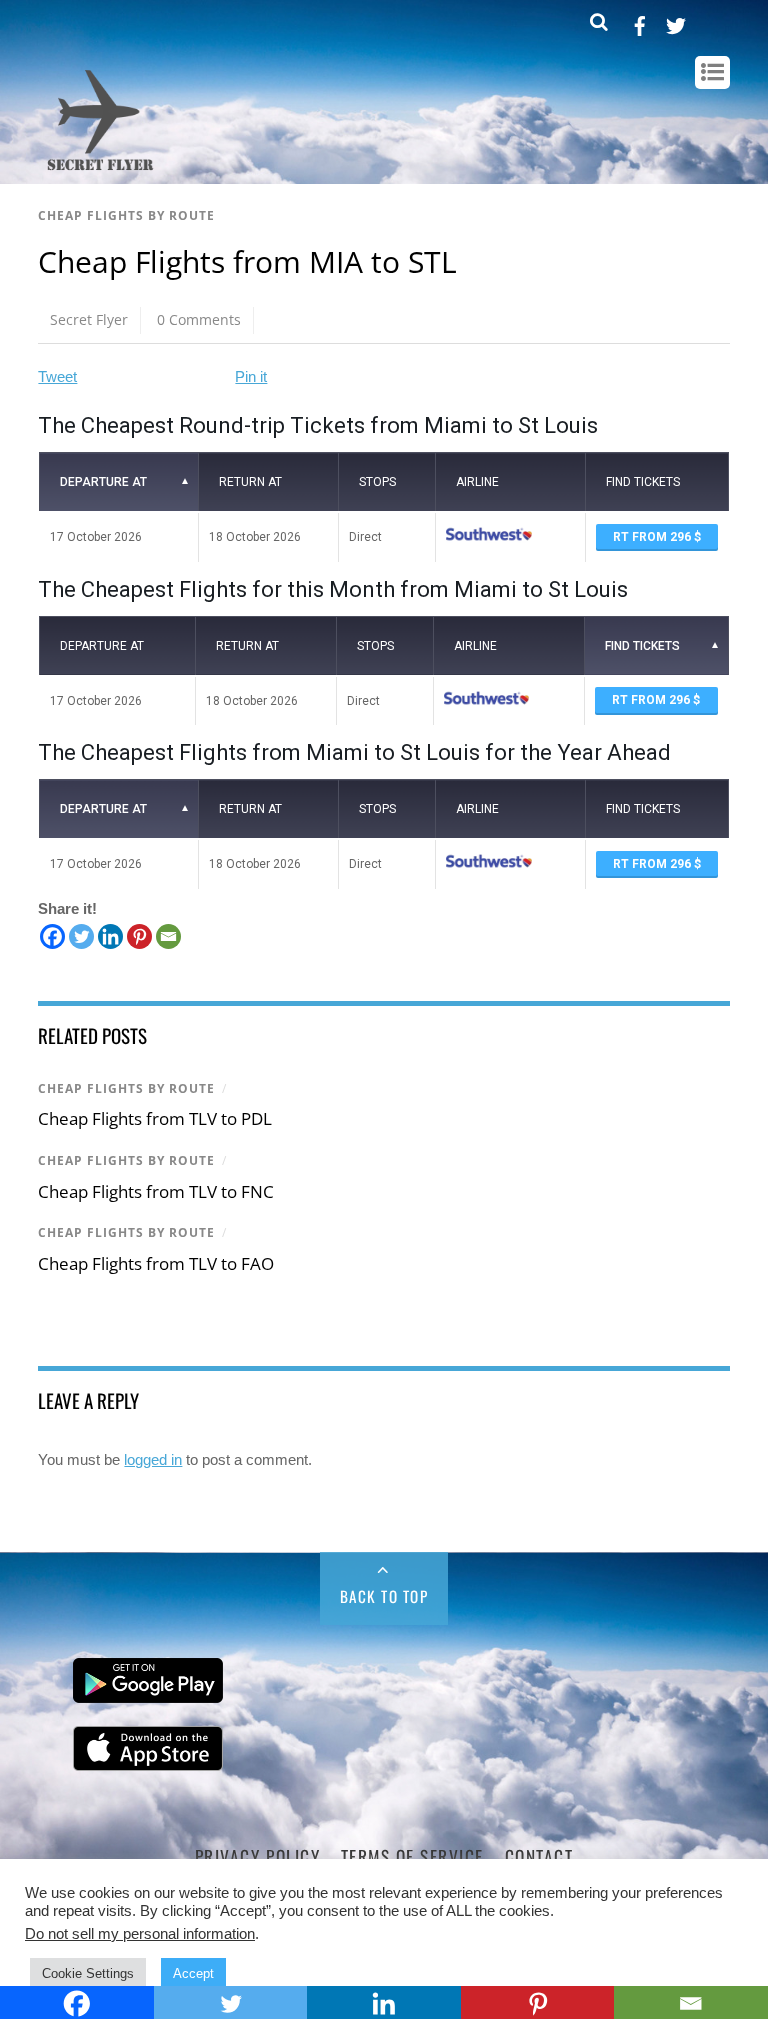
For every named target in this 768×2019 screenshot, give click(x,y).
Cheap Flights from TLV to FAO (156, 1263)
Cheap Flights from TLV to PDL (155, 1118)
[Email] (168, 936)
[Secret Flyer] (100, 172)
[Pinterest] (139, 936)
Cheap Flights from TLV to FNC (156, 1191)
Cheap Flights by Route (126, 215)
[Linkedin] (110, 936)
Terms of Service (412, 1856)
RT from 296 (653, 537)
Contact (539, 1856)
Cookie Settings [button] (88, 1973)
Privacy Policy (257, 1856)
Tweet (57, 376)
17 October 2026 (96, 537)
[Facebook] (52, 936)
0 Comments (199, 319)
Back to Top (384, 1596)
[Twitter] (81, 936)
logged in (153, 1459)
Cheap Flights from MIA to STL (247, 261)
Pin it (251, 376)
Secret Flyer (89, 319)
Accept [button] (193, 1973)
